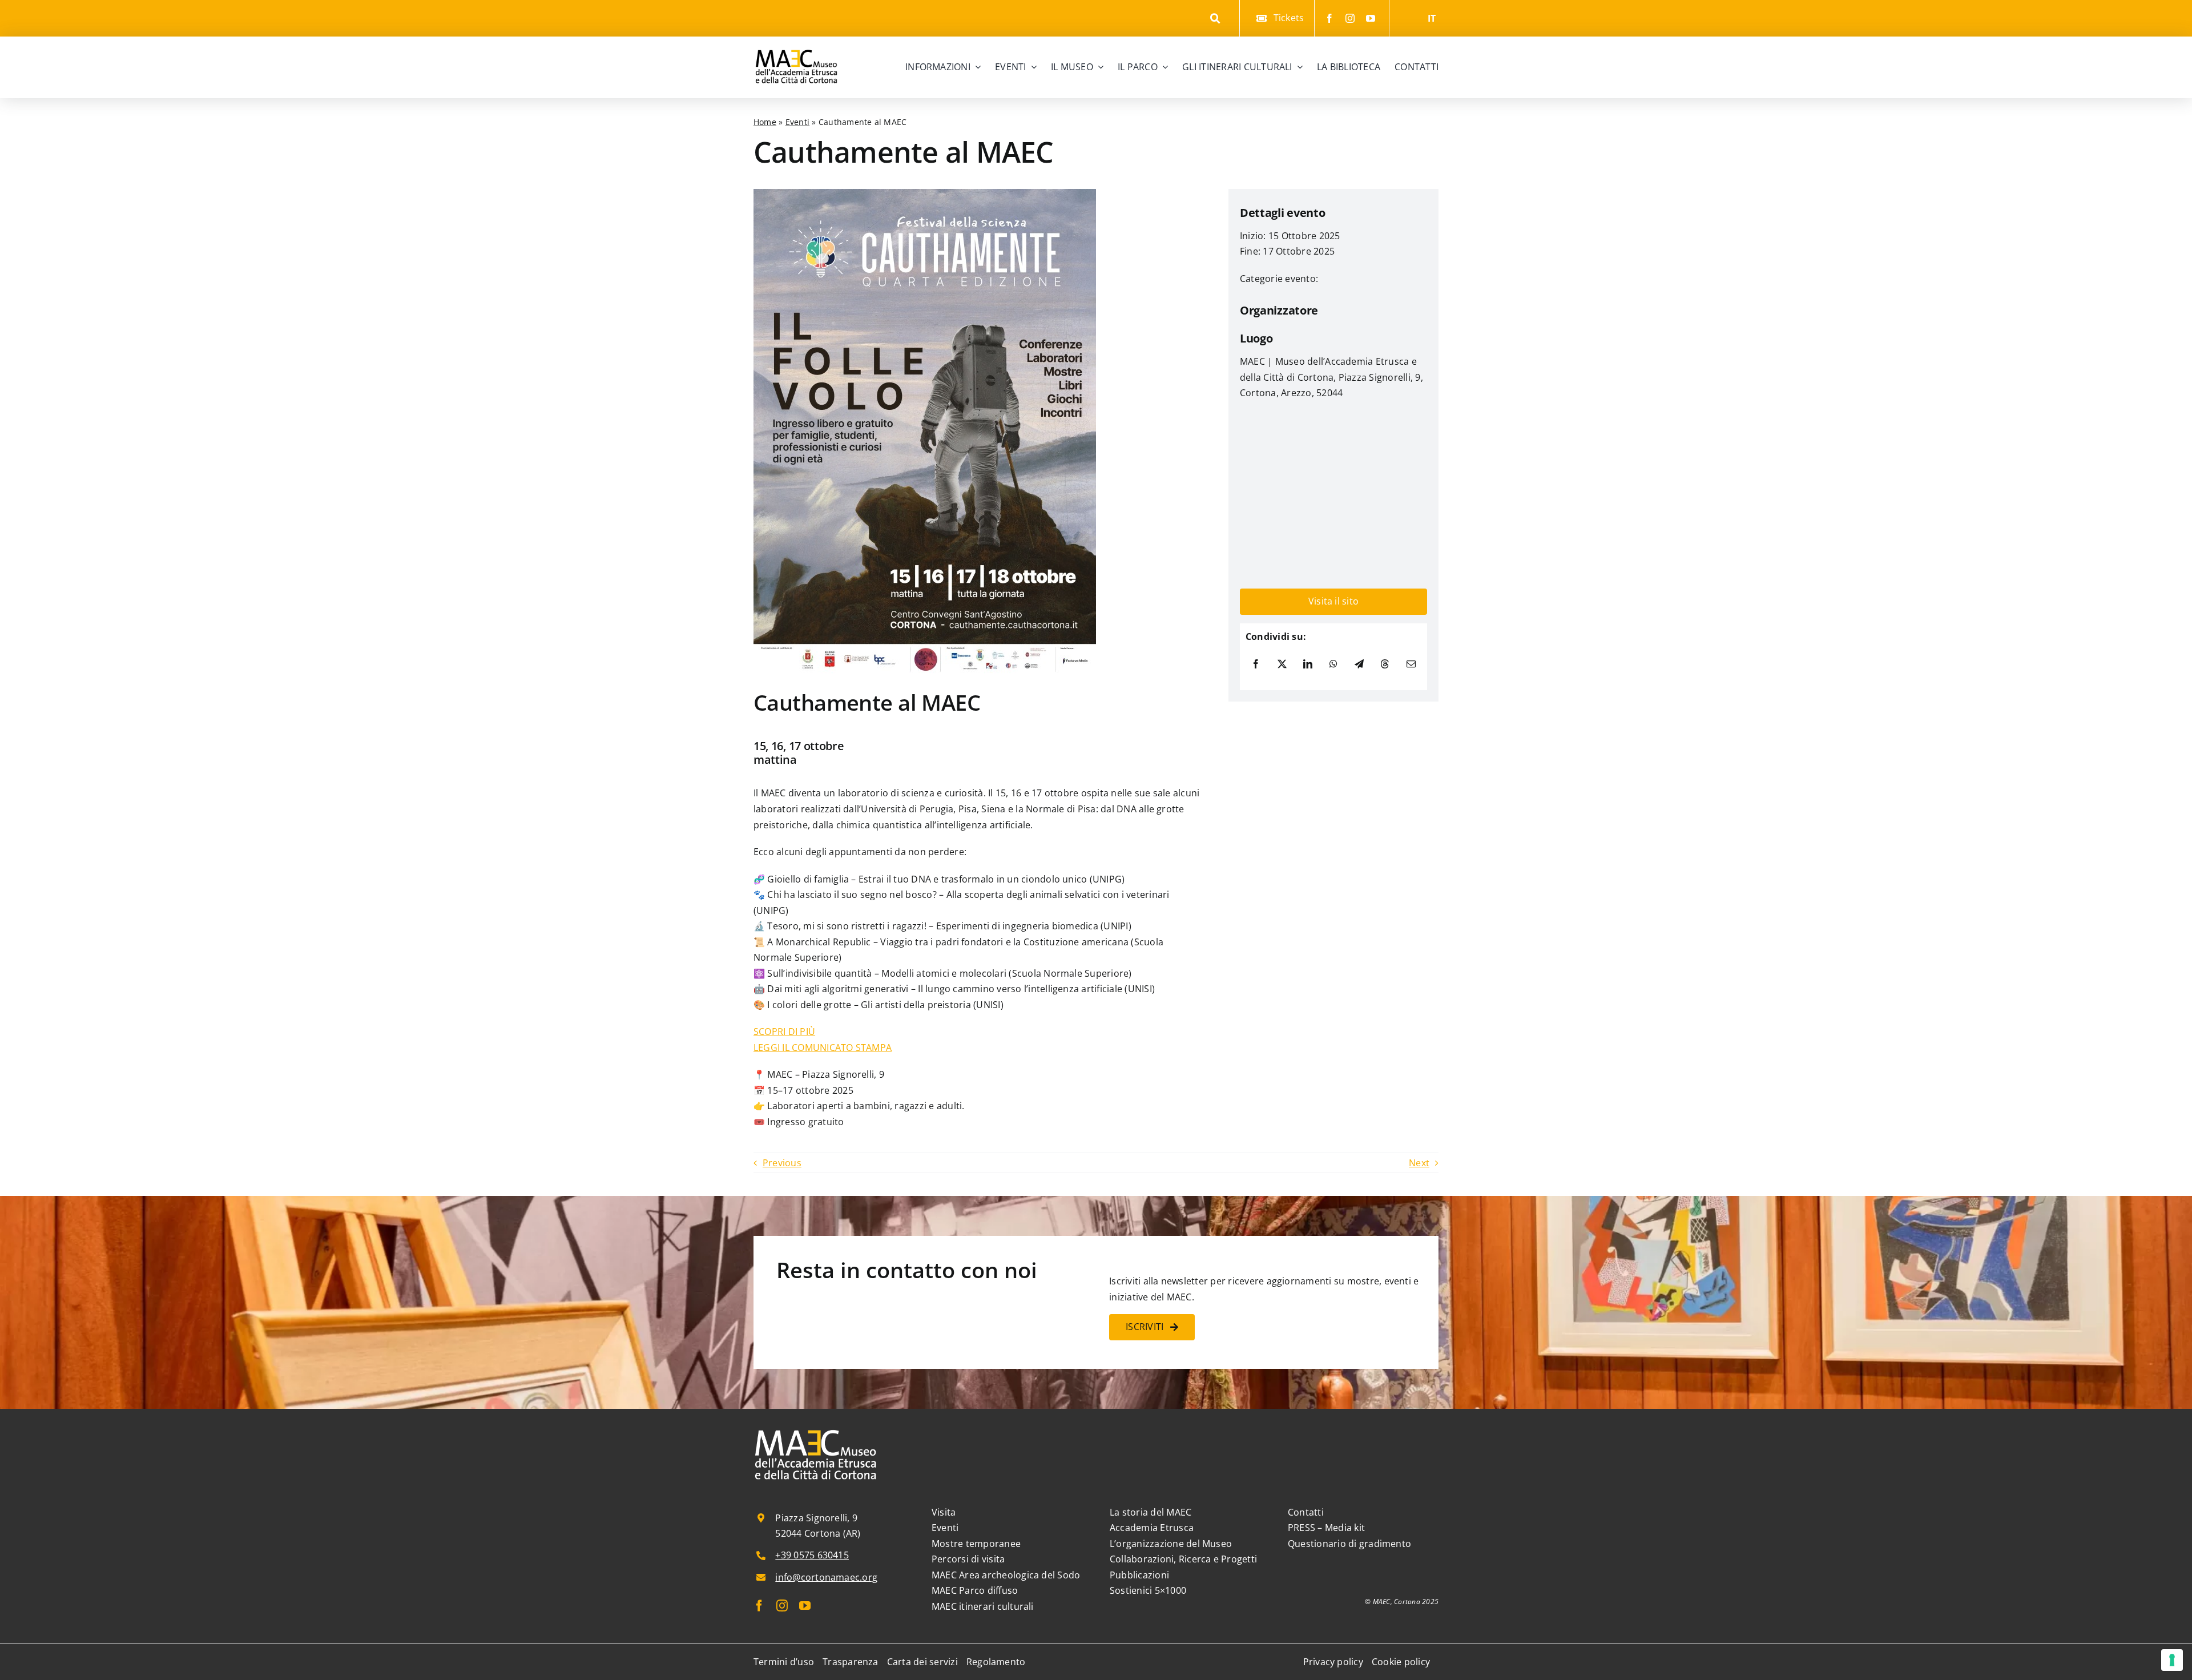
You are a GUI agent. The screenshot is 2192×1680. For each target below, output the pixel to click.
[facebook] (1329, 18)
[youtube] (1371, 18)
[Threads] (1385, 664)
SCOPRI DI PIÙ (784, 1032)
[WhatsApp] (1333, 664)
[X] (1282, 664)
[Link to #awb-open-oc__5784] (1216, 19)
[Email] (1411, 664)
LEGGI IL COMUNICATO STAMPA (823, 1048)
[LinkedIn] (1308, 664)
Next (1419, 1163)
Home (765, 122)
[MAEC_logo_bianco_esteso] (816, 1431)
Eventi (797, 122)
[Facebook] (1256, 664)
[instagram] (1350, 18)
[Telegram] (1359, 664)
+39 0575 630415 (812, 1555)
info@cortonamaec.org (826, 1577)
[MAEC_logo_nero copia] (796, 41)
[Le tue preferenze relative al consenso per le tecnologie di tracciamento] (2172, 1660)
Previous (782, 1163)
